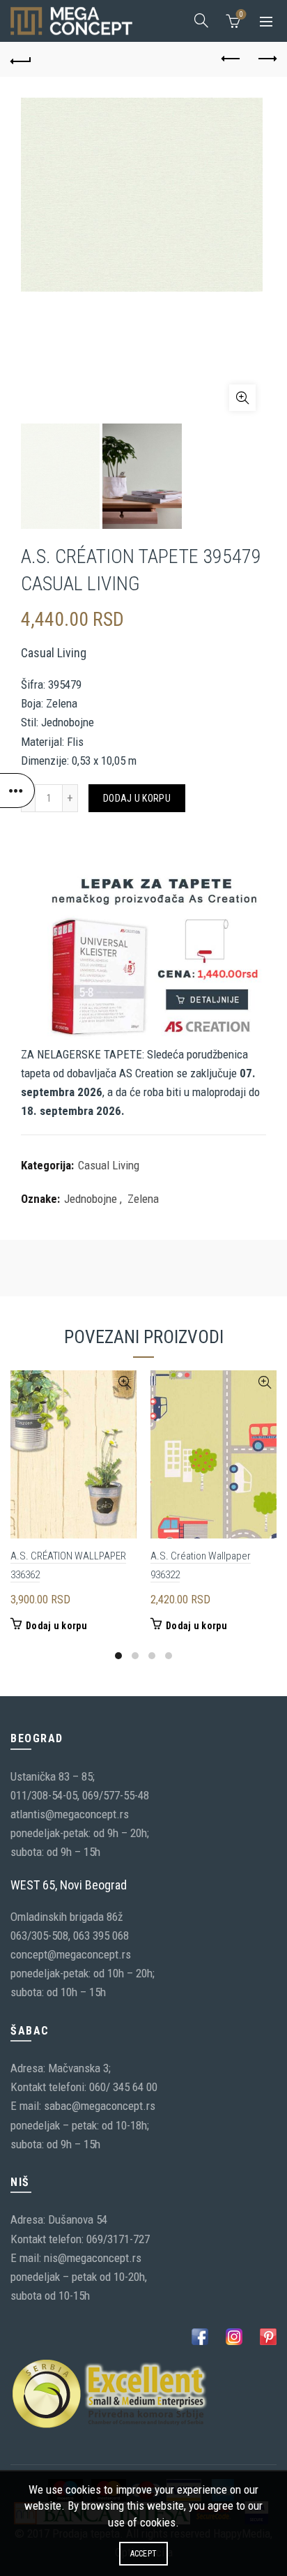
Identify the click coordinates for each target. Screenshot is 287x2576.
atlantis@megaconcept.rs (70, 1814)
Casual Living (109, 1165)
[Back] (21, 59)
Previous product (231, 59)
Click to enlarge (242, 398)
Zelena (143, 1199)
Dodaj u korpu (137, 798)
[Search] (201, 20)
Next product (266, 59)
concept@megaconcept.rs (71, 1954)
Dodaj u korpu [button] (56, 1626)
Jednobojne (91, 1199)
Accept (144, 2554)
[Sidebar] (17, 791)
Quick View (124, 1383)
